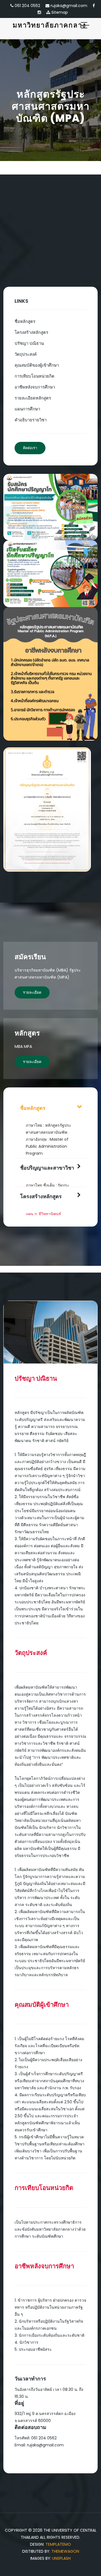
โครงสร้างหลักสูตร (31, 332)
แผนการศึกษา (27, 409)
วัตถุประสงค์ (26, 354)
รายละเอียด (32, 992)
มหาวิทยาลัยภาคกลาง (49, 25)
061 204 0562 (27, 6)
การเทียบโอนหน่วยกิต (35, 376)
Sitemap (59, 12)
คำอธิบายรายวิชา (31, 420)
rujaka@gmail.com (68, 6)
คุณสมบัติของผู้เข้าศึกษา (37, 365)
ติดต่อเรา (30, 448)
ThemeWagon (65, 2551)
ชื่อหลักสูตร (25, 321)
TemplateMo (58, 2544)
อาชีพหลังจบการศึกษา (35, 387)
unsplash (61, 2558)
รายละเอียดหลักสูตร (33, 398)
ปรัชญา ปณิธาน (29, 343)
